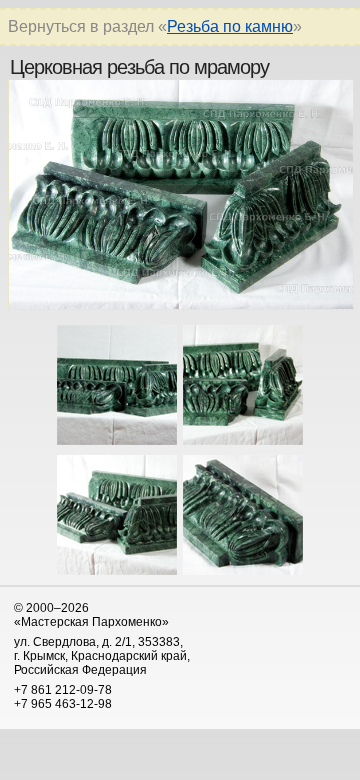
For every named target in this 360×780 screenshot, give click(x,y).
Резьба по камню (230, 26)
